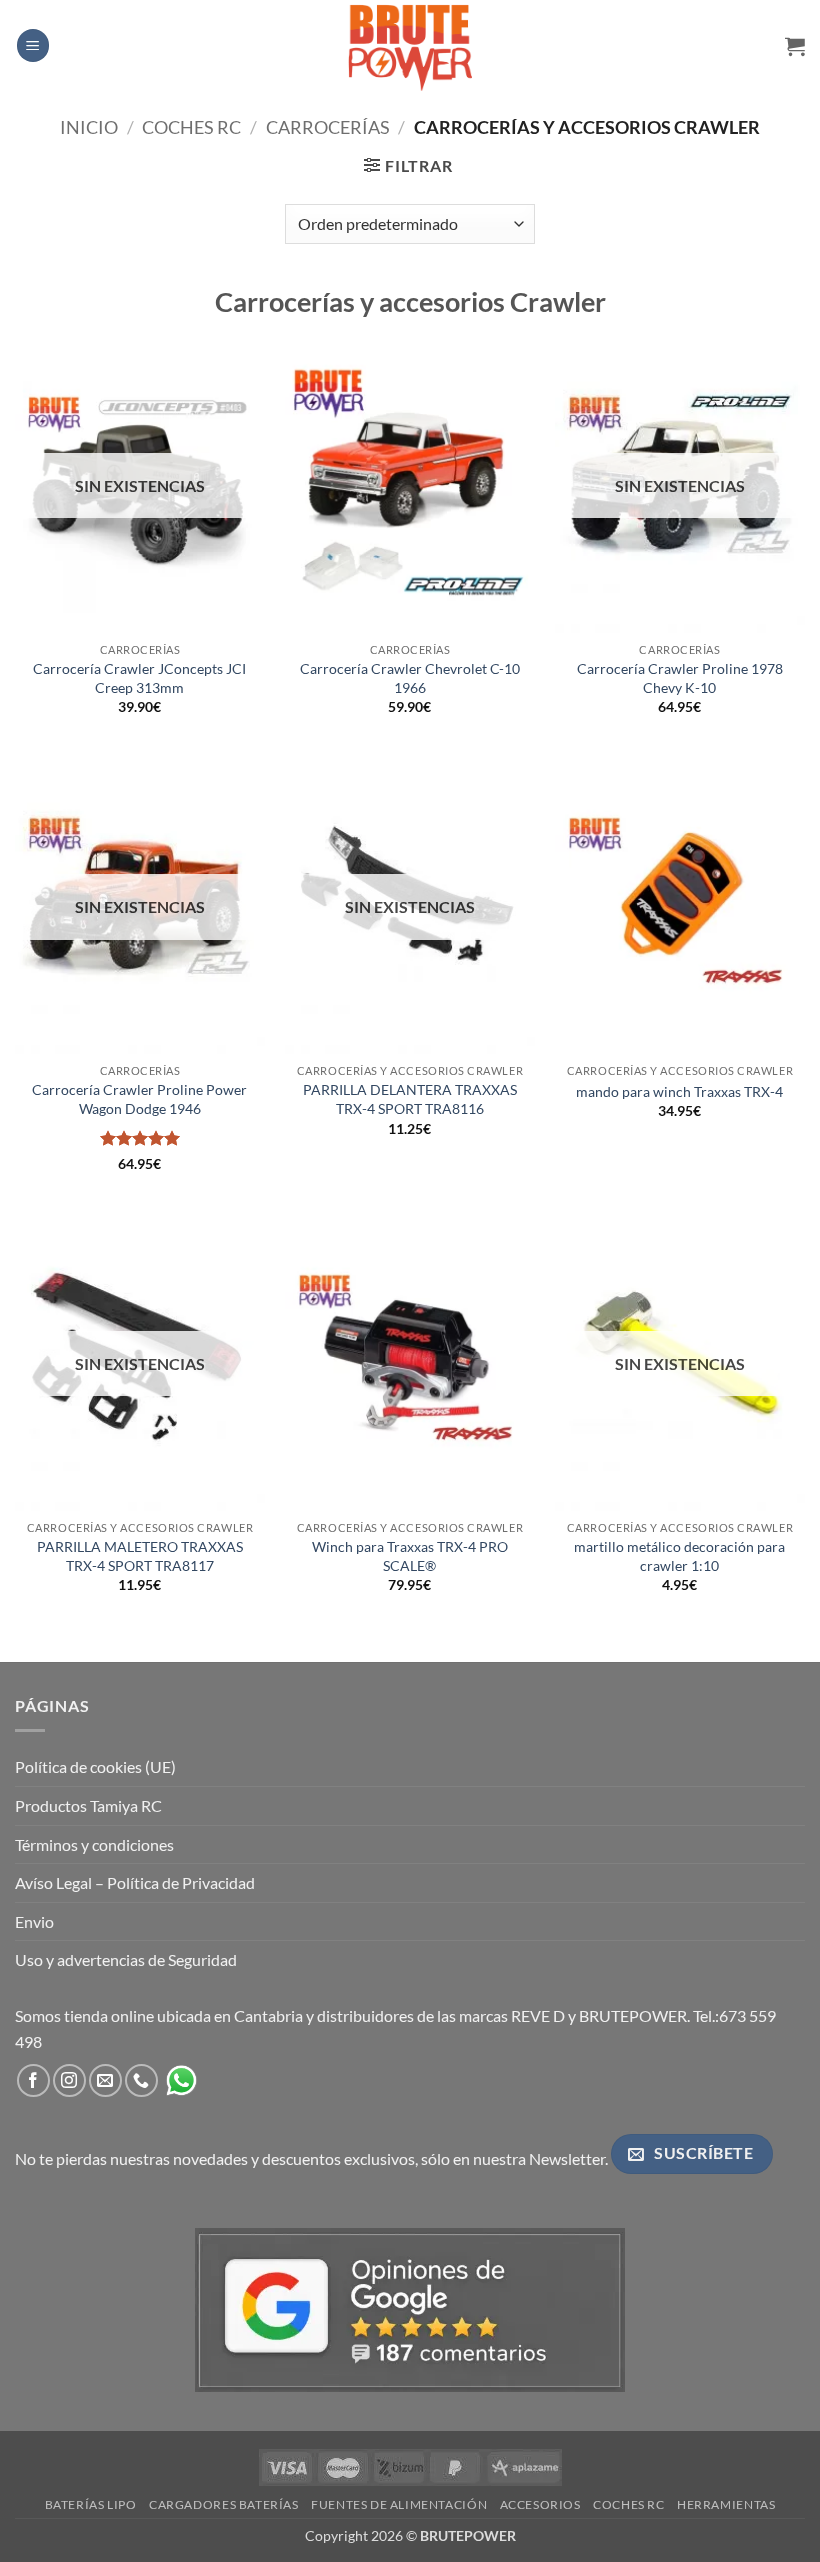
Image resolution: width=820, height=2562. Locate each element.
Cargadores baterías (224, 2504)
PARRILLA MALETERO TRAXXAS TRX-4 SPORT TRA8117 (140, 1556)
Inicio (89, 127)
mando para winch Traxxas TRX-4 (679, 1091)
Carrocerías (328, 127)
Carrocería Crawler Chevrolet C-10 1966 (410, 678)
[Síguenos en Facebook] (33, 2080)
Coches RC (191, 127)
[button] (33, 45)
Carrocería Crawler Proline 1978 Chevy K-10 (680, 678)
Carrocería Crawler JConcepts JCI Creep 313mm (139, 678)
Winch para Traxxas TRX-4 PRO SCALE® (410, 1556)
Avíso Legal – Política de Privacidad (135, 1882)
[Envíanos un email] (105, 2080)
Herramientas (726, 2504)
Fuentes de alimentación (399, 2504)
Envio (34, 1921)
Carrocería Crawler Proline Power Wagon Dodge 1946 (139, 1099)
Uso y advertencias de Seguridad (126, 1959)
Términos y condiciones (94, 1844)
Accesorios (540, 2504)
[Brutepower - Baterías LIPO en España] (410, 45)
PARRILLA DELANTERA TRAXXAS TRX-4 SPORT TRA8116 (410, 1099)
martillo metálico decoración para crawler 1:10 (679, 1556)
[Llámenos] (141, 2080)
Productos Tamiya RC (88, 1805)
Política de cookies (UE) (95, 1766)
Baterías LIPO (91, 2504)
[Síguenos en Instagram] (69, 2080)
